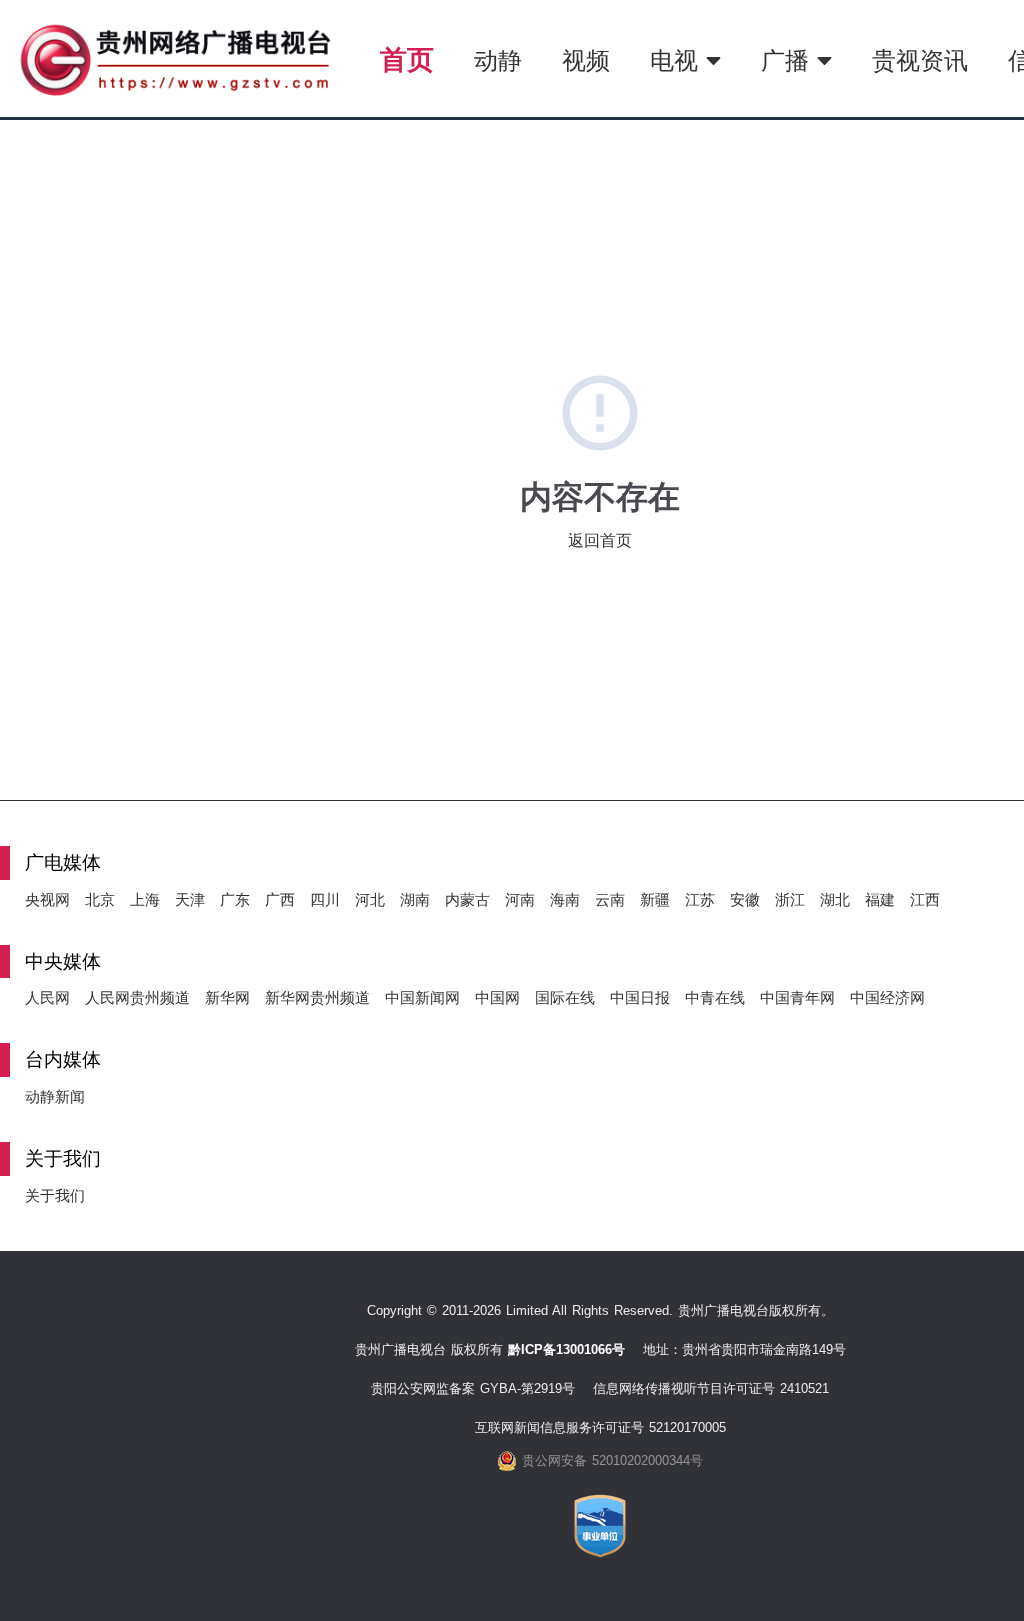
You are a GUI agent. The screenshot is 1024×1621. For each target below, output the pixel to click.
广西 (280, 899)
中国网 (497, 997)
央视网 (47, 899)
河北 (370, 899)
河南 (520, 899)
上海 (145, 899)
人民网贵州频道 (137, 997)
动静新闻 (55, 1096)
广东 (235, 899)
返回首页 (600, 540)
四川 (325, 899)
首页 (407, 59)
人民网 (47, 997)
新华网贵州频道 (317, 997)
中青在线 (715, 997)
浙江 (790, 899)
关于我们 (55, 1195)
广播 (789, 60)
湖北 (835, 899)
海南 (565, 899)
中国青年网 (797, 997)
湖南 (415, 899)
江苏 (700, 899)
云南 (610, 899)
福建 (880, 899)
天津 (190, 899)
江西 (925, 899)
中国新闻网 (422, 997)
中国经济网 (887, 997)
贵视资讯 (920, 60)
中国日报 (640, 997)
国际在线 (565, 997)
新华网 (227, 997)
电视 (678, 60)
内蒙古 (467, 899)
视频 (586, 60)
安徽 (745, 899)
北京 (100, 899)
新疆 (655, 899)
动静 (498, 60)
